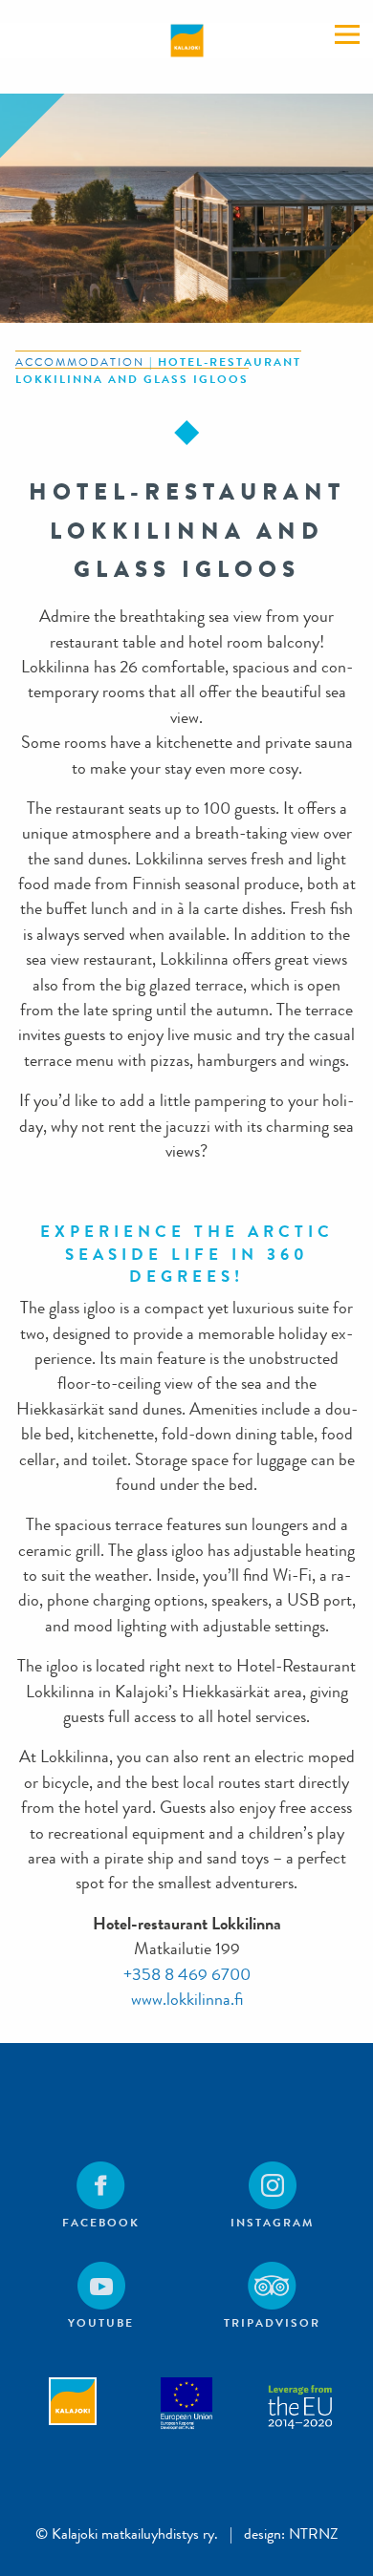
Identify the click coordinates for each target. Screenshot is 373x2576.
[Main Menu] (347, 34)
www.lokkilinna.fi (187, 2000)
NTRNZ (314, 2533)
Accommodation (80, 362)
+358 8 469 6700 (187, 1975)
